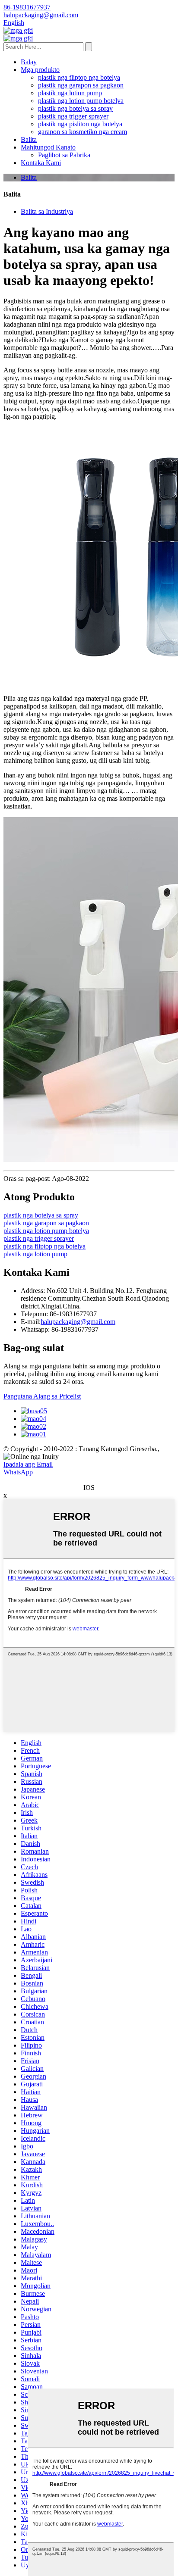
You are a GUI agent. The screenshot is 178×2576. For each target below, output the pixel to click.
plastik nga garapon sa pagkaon (81, 85)
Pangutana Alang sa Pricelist (42, 1396)
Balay (29, 62)
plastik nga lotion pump (70, 93)
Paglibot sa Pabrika (64, 155)
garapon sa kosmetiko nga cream (83, 132)
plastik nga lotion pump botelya (81, 101)
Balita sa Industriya (47, 211)
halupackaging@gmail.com (78, 1322)
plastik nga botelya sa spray (75, 108)
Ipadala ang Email (28, 1464)
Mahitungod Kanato (48, 147)
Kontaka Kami (41, 163)
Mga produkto (40, 70)
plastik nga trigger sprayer (73, 116)
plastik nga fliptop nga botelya (79, 77)
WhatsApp (18, 1472)
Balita (29, 139)
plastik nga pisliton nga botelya (80, 124)
